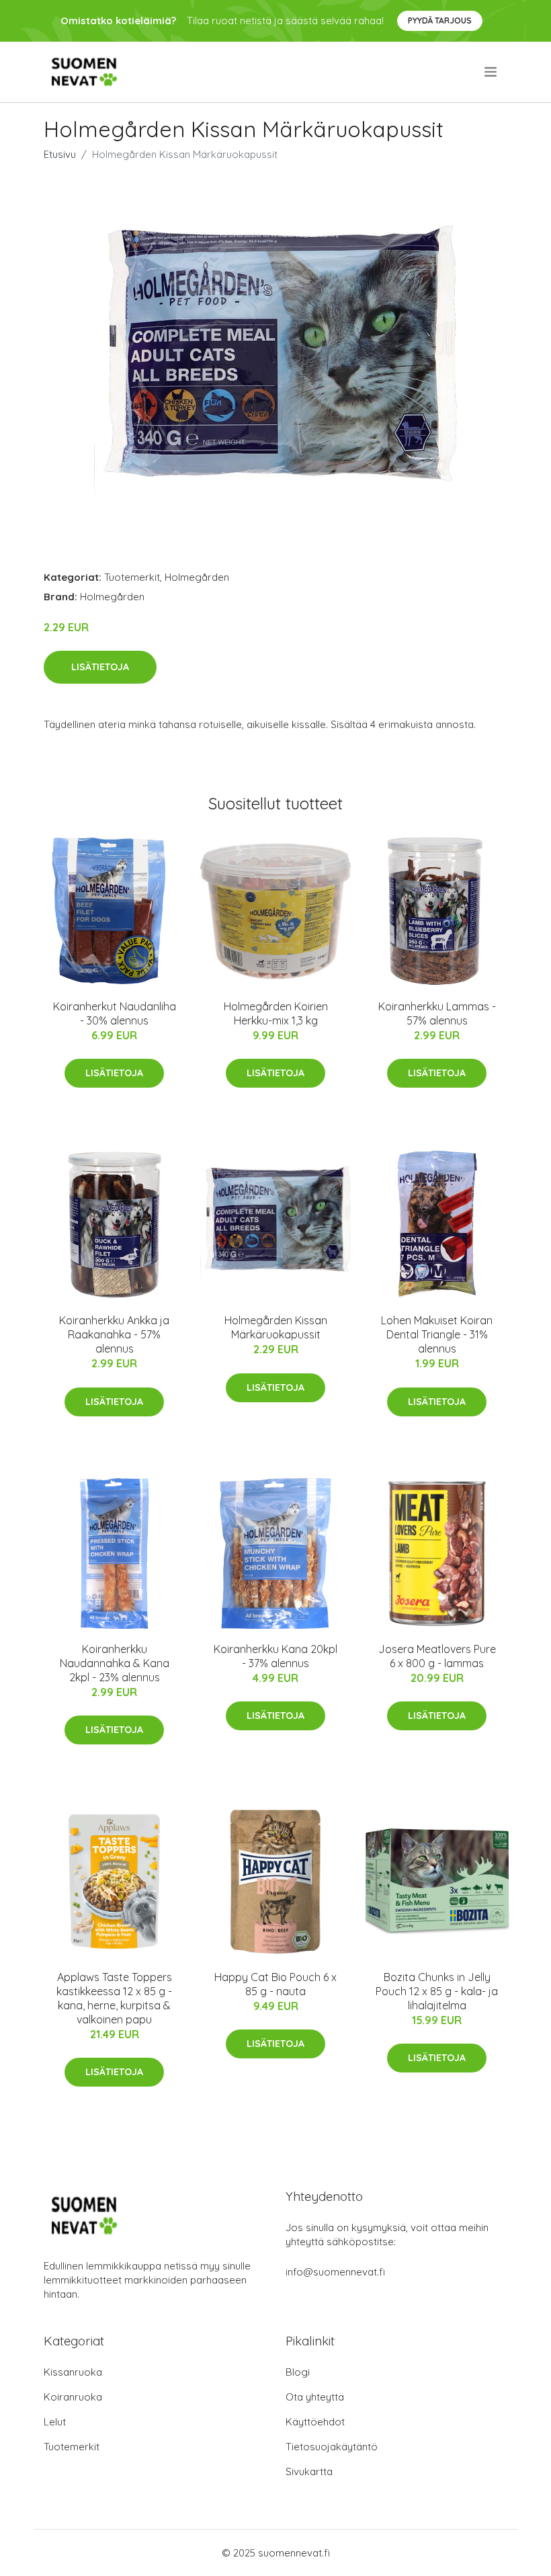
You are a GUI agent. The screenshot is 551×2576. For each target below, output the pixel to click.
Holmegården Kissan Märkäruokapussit (276, 1327)
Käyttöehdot (315, 2422)
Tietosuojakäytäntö (332, 2447)
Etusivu (60, 154)
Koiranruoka (73, 2397)
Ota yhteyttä (315, 2397)
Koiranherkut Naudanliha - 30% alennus (115, 1013)
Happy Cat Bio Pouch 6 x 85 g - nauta (275, 1984)
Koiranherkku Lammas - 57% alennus (437, 1013)
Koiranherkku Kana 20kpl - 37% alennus (275, 1656)
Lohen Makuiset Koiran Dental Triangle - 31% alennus (437, 1334)
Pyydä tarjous (440, 21)
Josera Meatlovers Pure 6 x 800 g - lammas (437, 1656)
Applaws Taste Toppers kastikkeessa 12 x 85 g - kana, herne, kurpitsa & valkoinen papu (114, 1998)
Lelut (55, 2422)
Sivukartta (309, 2471)
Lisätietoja (100, 667)
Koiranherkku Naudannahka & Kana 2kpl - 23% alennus (115, 1663)
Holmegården (197, 577)
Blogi (298, 2372)
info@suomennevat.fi (335, 2272)
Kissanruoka (73, 2372)
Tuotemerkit (132, 577)
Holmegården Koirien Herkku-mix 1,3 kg (276, 1013)
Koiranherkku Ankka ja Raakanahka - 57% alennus (114, 1334)
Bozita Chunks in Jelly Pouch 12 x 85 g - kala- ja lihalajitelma (437, 1991)
